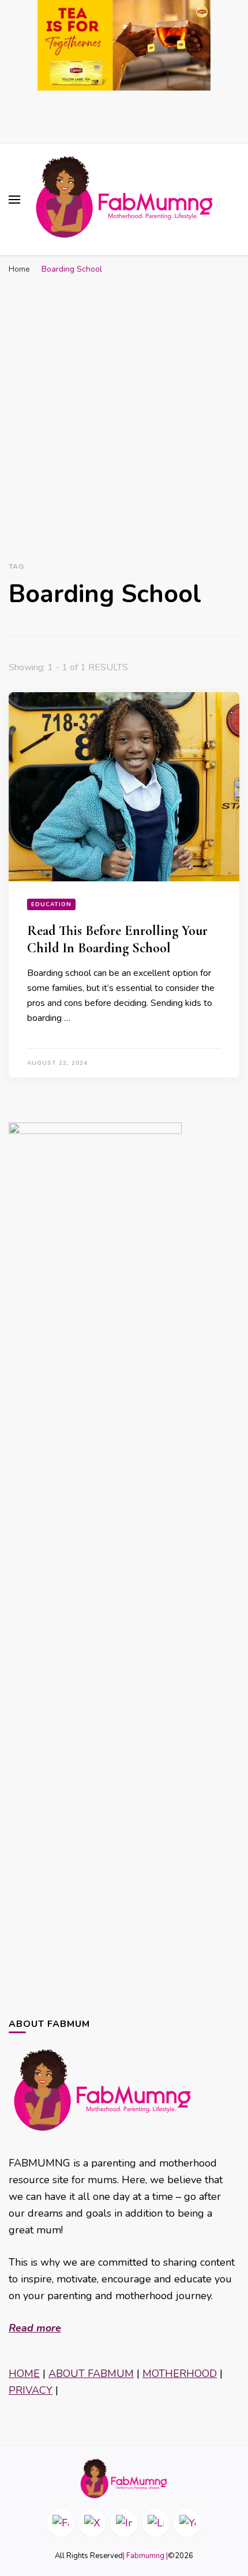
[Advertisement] (124, 410)
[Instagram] (124, 2523)
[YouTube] (187, 2523)
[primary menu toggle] (14, 200)
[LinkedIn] (156, 2523)
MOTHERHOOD (180, 2374)
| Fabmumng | (145, 2556)
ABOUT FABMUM (91, 2374)
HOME (24, 2374)
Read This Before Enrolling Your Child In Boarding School (117, 939)
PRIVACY (31, 2390)
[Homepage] (124, 2479)
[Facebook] (61, 2523)
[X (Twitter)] (92, 2523)
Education (51, 904)
